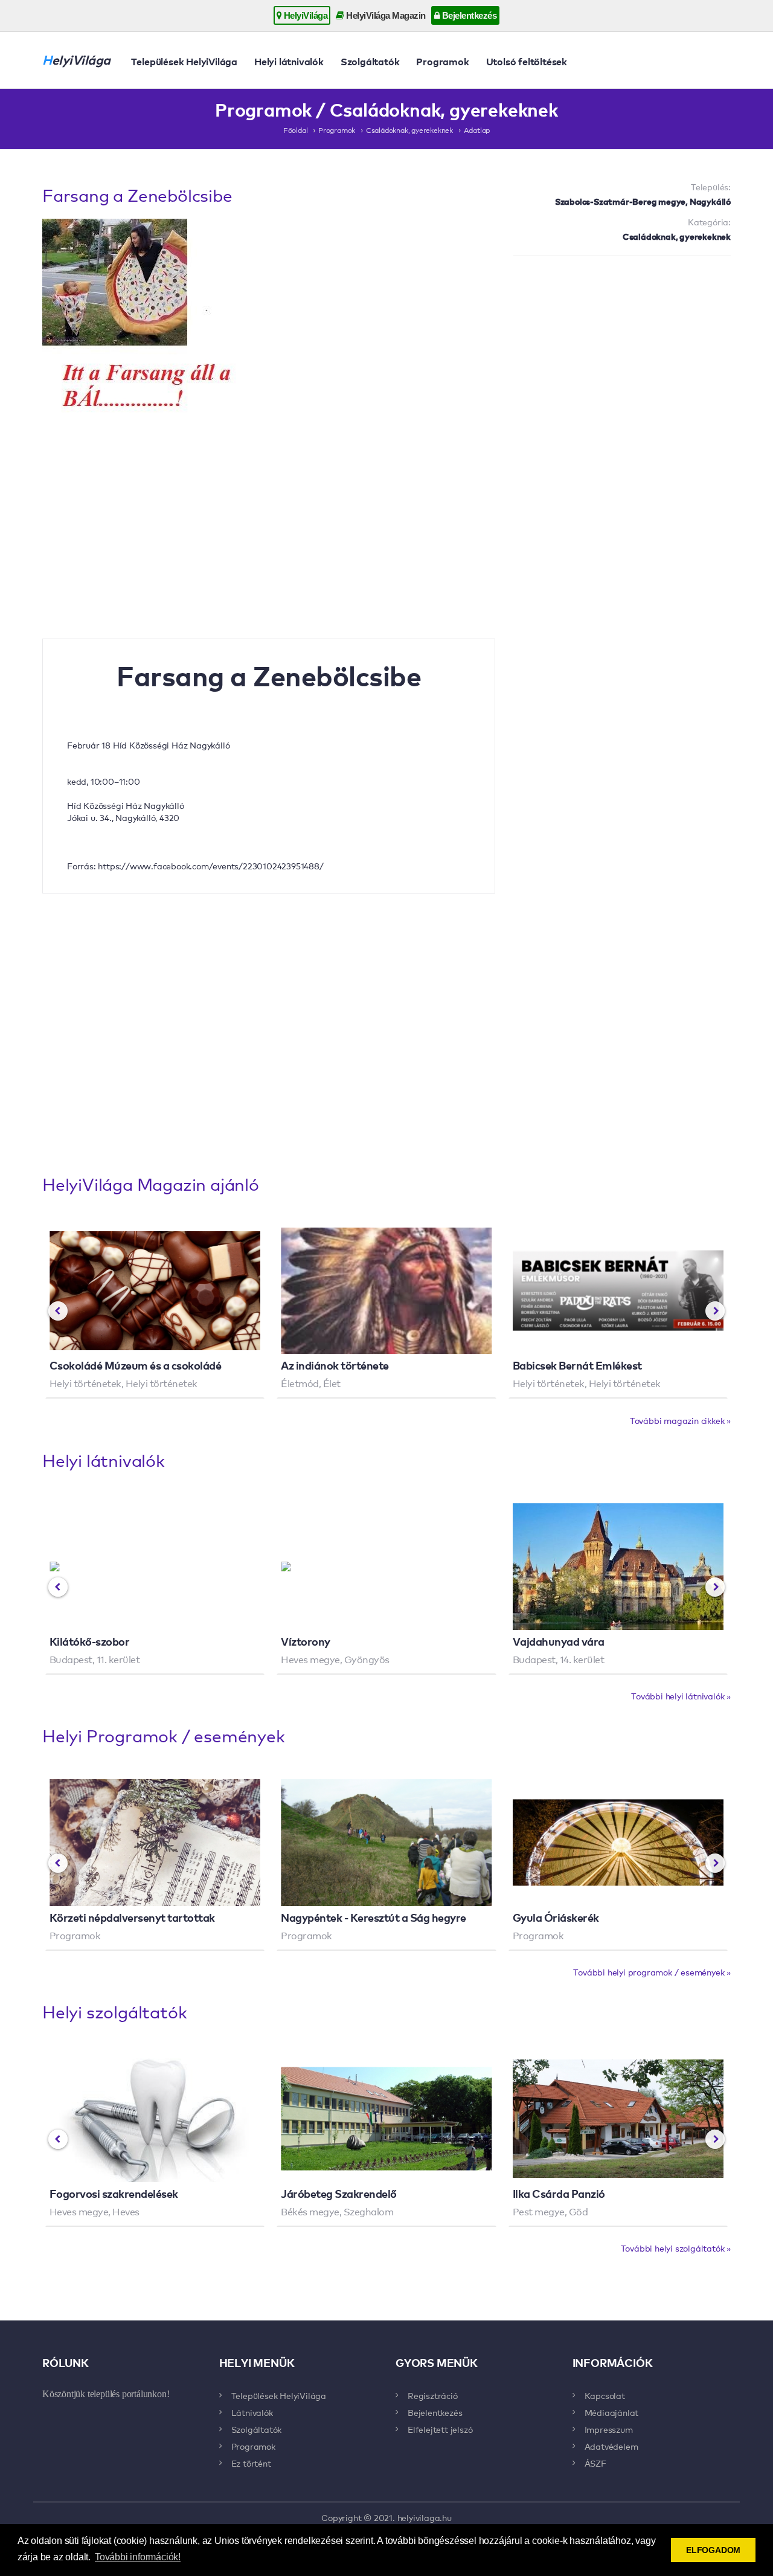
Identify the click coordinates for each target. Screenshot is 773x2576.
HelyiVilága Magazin (385, 15)
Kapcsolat (605, 2395)
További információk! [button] (138, 2557)
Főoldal (296, 130)
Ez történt (251, 2463)
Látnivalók (252, 2412)
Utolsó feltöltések (527, 61)
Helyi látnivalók (289, 61)
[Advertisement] (622, 353)
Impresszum (609, 2429)
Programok (442, 61)
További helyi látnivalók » (681, 1696)
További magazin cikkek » (680, 1420)
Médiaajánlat (612, 2412)
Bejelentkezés (468, 15)
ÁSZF (595, 2463)
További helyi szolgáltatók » (676, 2248)
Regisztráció (433, 2395)
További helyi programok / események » (652, 1972)
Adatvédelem (611, 2446)
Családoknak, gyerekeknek (409, 130)
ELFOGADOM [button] (713, 2550)
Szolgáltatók (370, 61)
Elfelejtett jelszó (440, 2429)
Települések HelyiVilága (184, 61)
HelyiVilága (304, 15)
